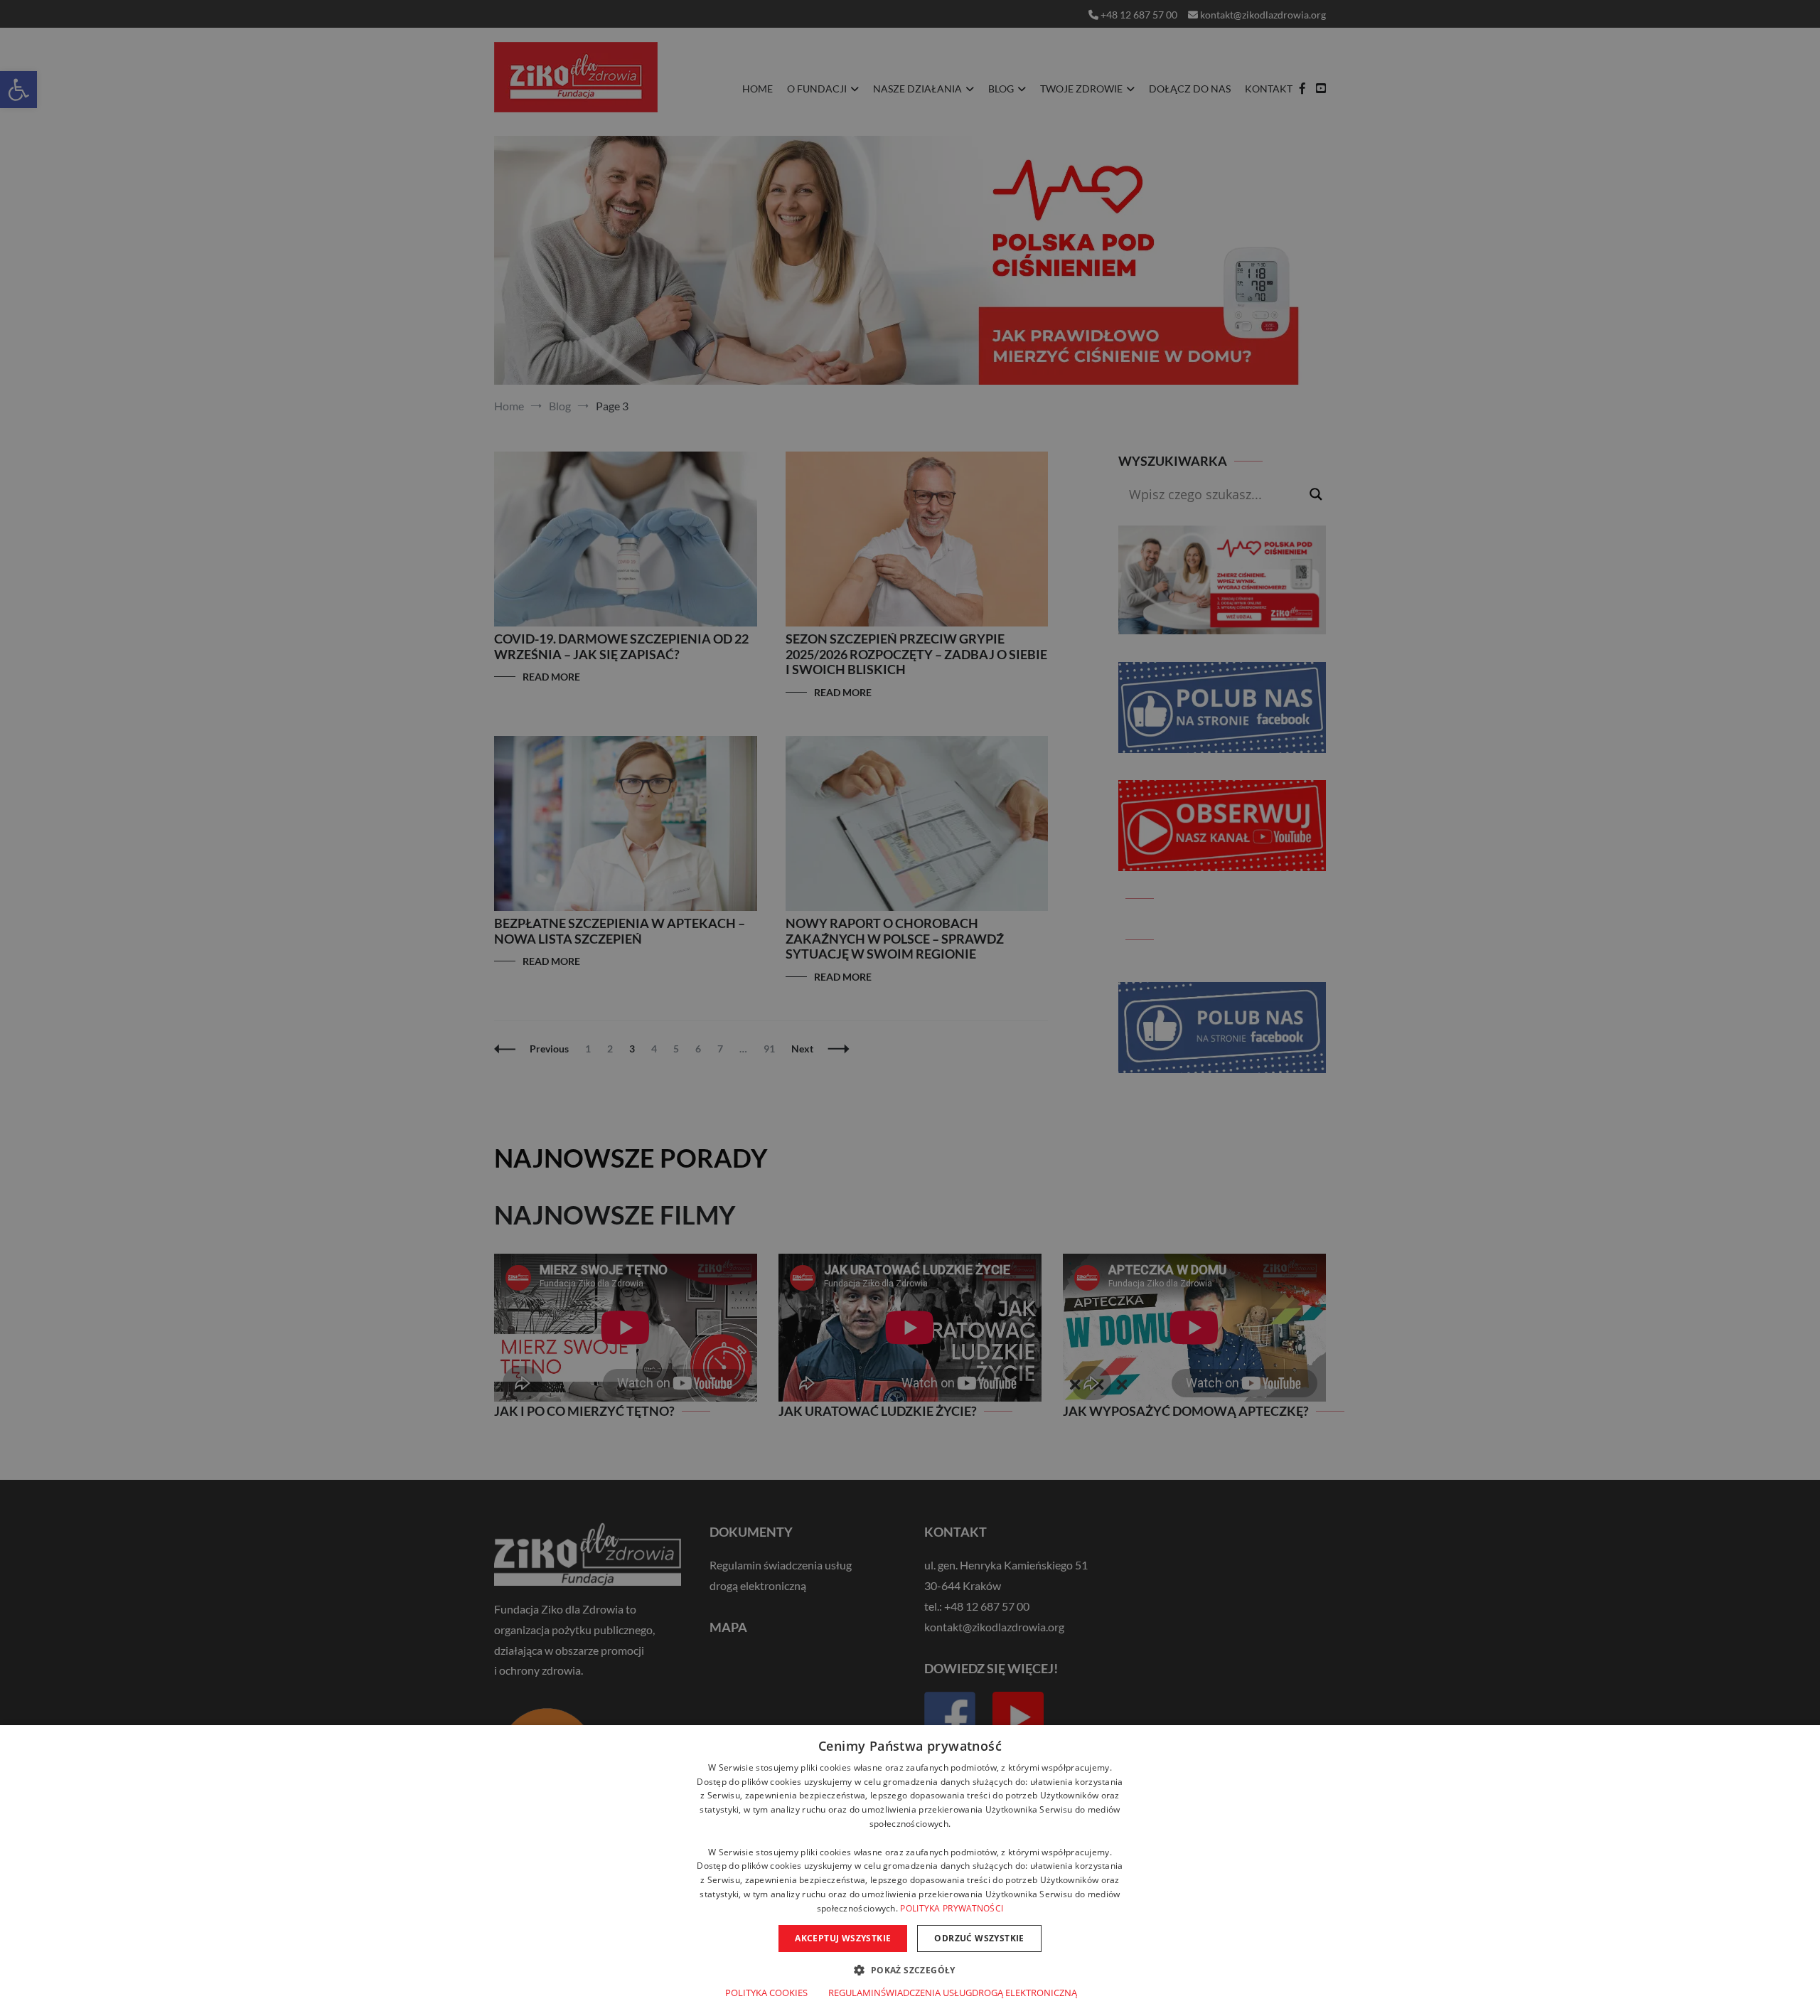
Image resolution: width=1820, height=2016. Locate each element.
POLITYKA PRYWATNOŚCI (952, 1908)
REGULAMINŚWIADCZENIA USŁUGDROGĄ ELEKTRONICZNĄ (953, 1993)
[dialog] (910, 1871)
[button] (910, 1969)
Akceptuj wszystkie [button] (843, 1938)
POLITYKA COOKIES (766, 1993)
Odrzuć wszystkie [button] (979, 1938)
